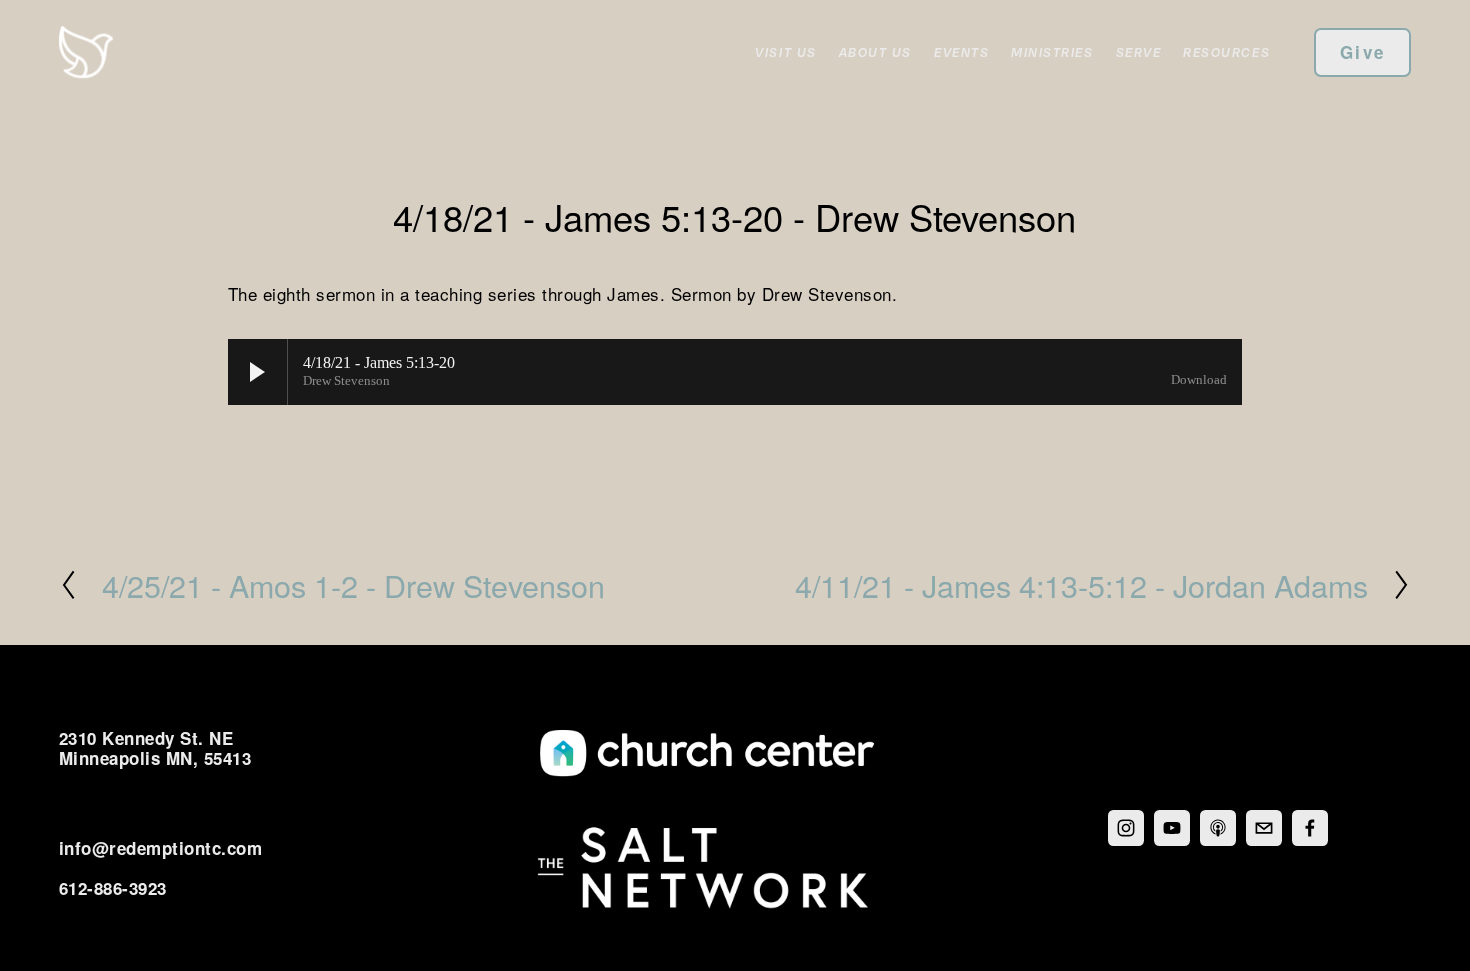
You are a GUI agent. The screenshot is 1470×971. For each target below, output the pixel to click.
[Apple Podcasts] (1218, 828)
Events (961, 52)
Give (1362, 52)
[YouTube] (1172, 828)
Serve (1139, 52)
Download (1199, 379)
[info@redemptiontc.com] (1264, 828)
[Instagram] (1126, 828)
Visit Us (785, 52)
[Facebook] (1310, 828)
